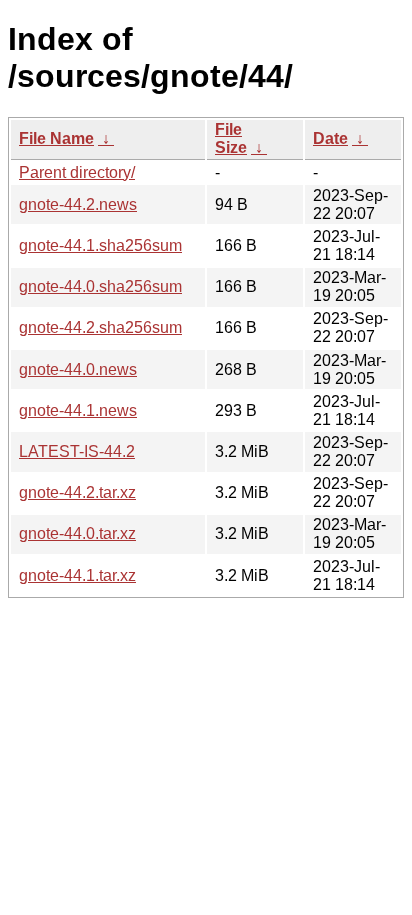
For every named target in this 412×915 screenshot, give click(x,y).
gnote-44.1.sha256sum (100, 245)
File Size (231, 138)
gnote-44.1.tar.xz (77, 575)
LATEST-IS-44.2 (77, 451)
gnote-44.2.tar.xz (77, 492)
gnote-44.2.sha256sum (100, 327)
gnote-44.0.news (78, 369)
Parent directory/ (77, 172)
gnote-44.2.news (78, 204)
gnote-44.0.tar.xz (77, 533)
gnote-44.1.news (78, 410)
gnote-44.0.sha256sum (100, 286)
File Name (56, 138)
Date (330, 138)
